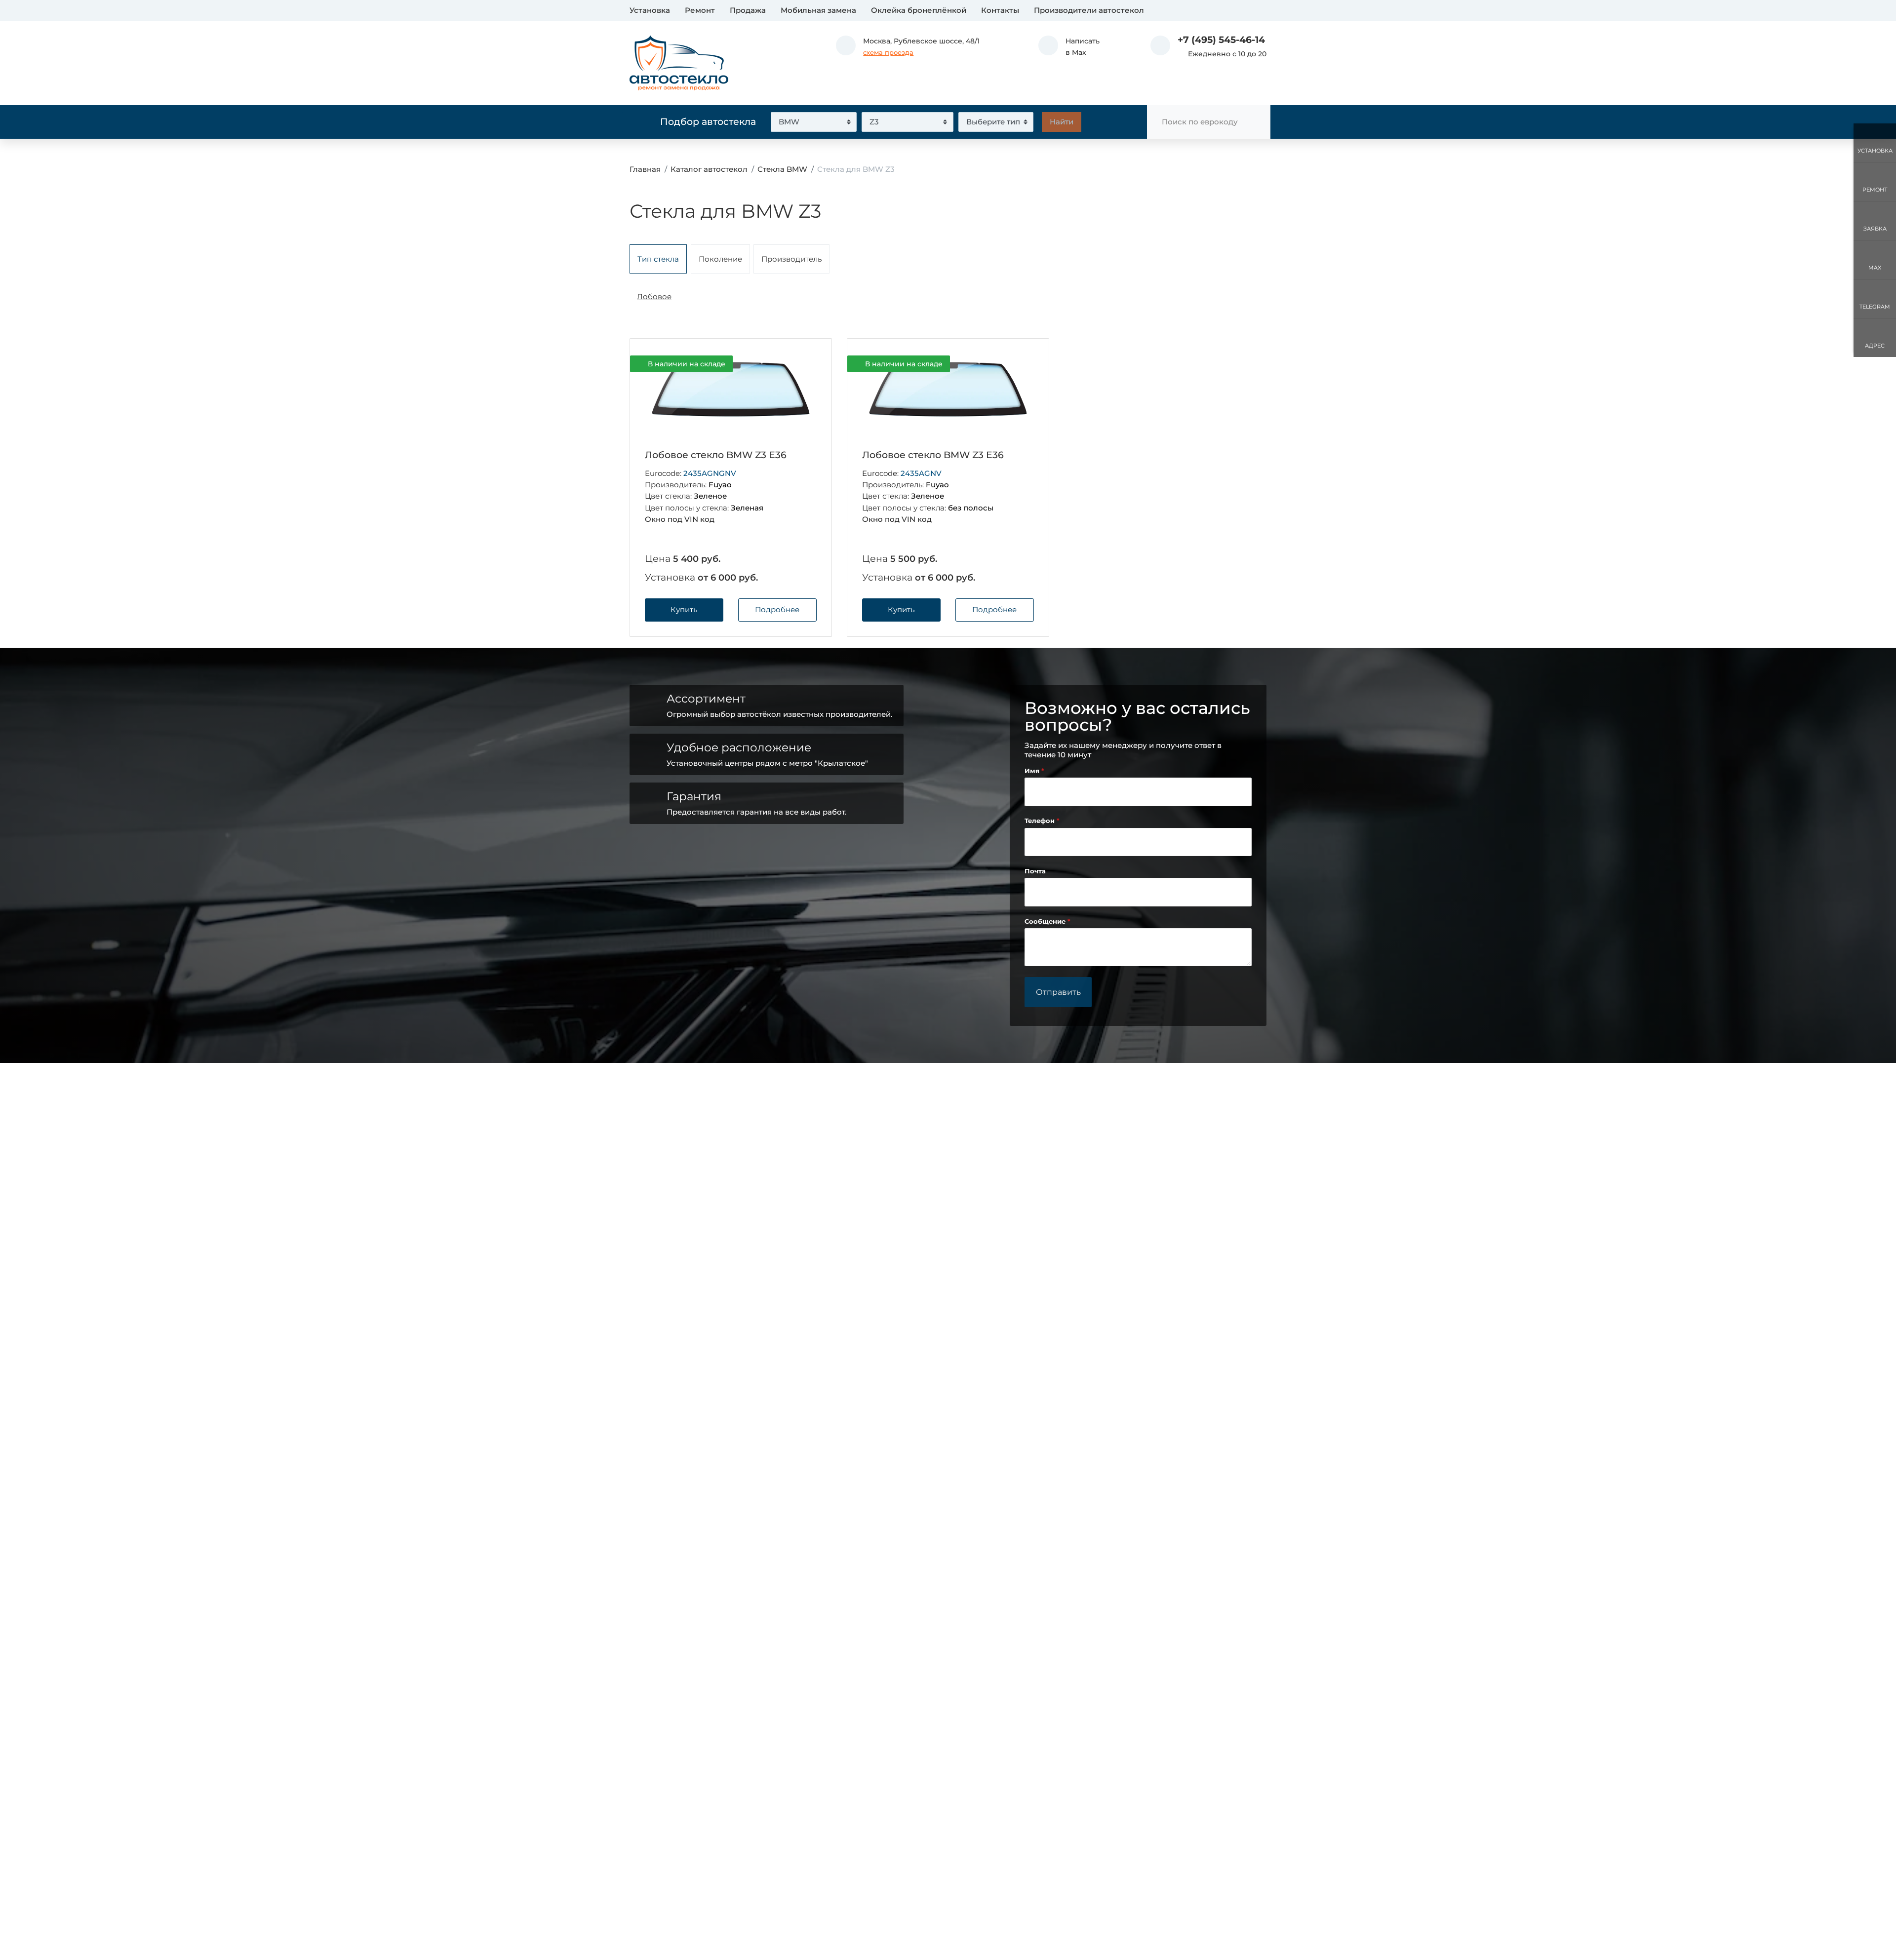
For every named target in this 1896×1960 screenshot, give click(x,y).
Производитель (791, 259)
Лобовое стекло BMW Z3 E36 (716, 455)
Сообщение (1046, 921)
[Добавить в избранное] (808, 364)
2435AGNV (921, 473)
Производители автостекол (1089, 10)
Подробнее (777, 609)
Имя (1033, 771)
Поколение (720, 259)
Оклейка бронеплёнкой (919, 10)
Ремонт (700, 10)
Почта (1035, 871)
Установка (650, 10)
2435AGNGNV (710, 473)
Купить (684, 609)
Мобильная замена (818, 10)
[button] (1069, 47)
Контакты (1000, 10)
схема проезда (888, 53)
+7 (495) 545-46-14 (1221, 40)
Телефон (1041, 821)
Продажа (748, 10)
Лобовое (654, 296)
